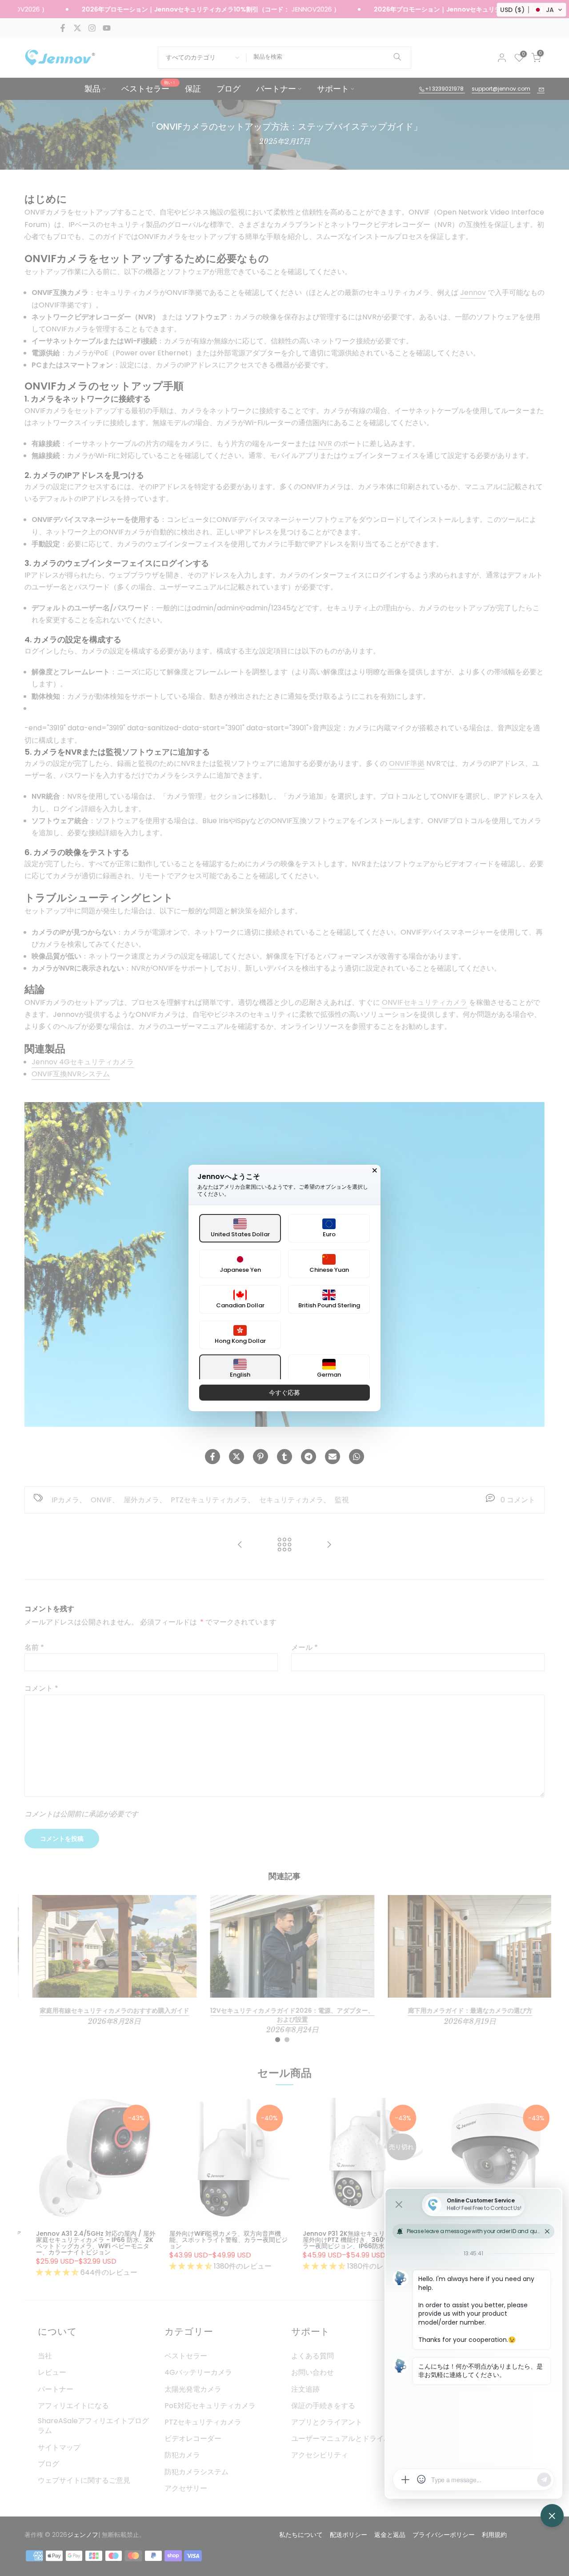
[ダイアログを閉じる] (375, 1171)
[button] (531, 10)
